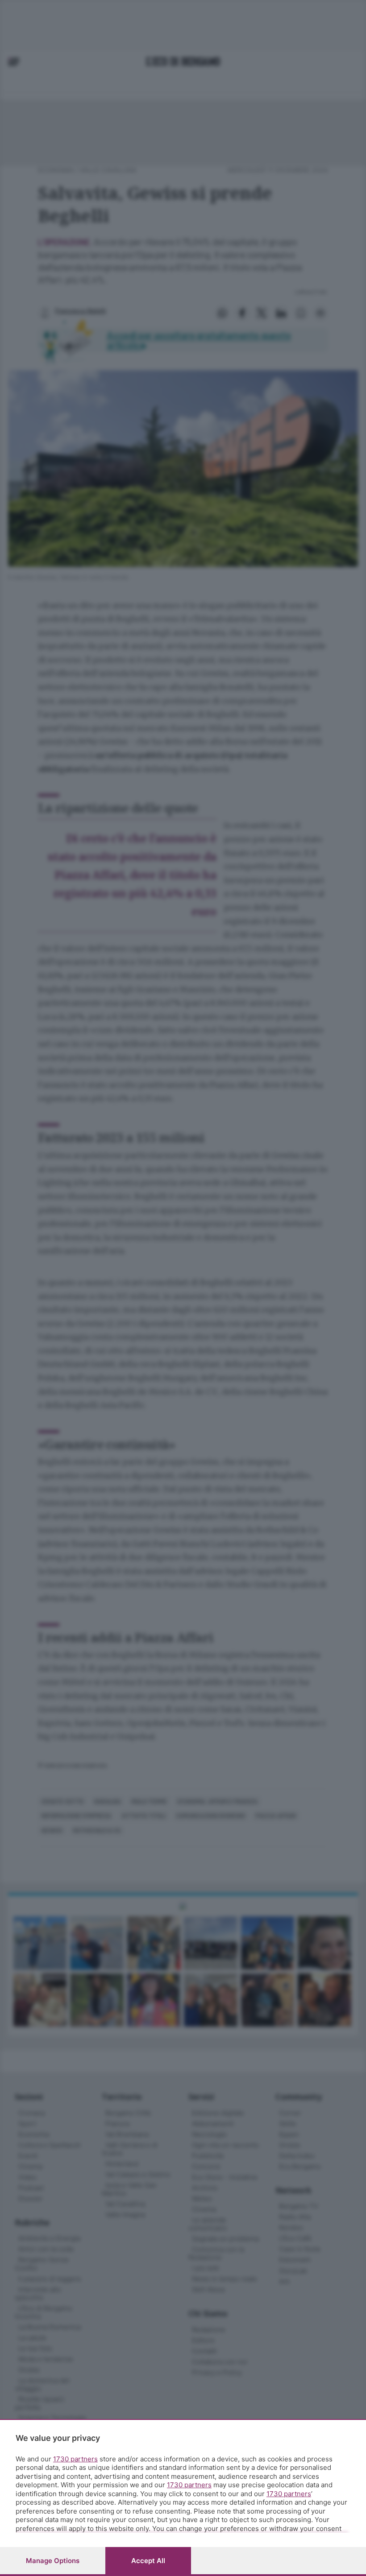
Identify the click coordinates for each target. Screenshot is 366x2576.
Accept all (148, 2561)
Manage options (53, 2561)
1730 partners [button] (75, 2459)
